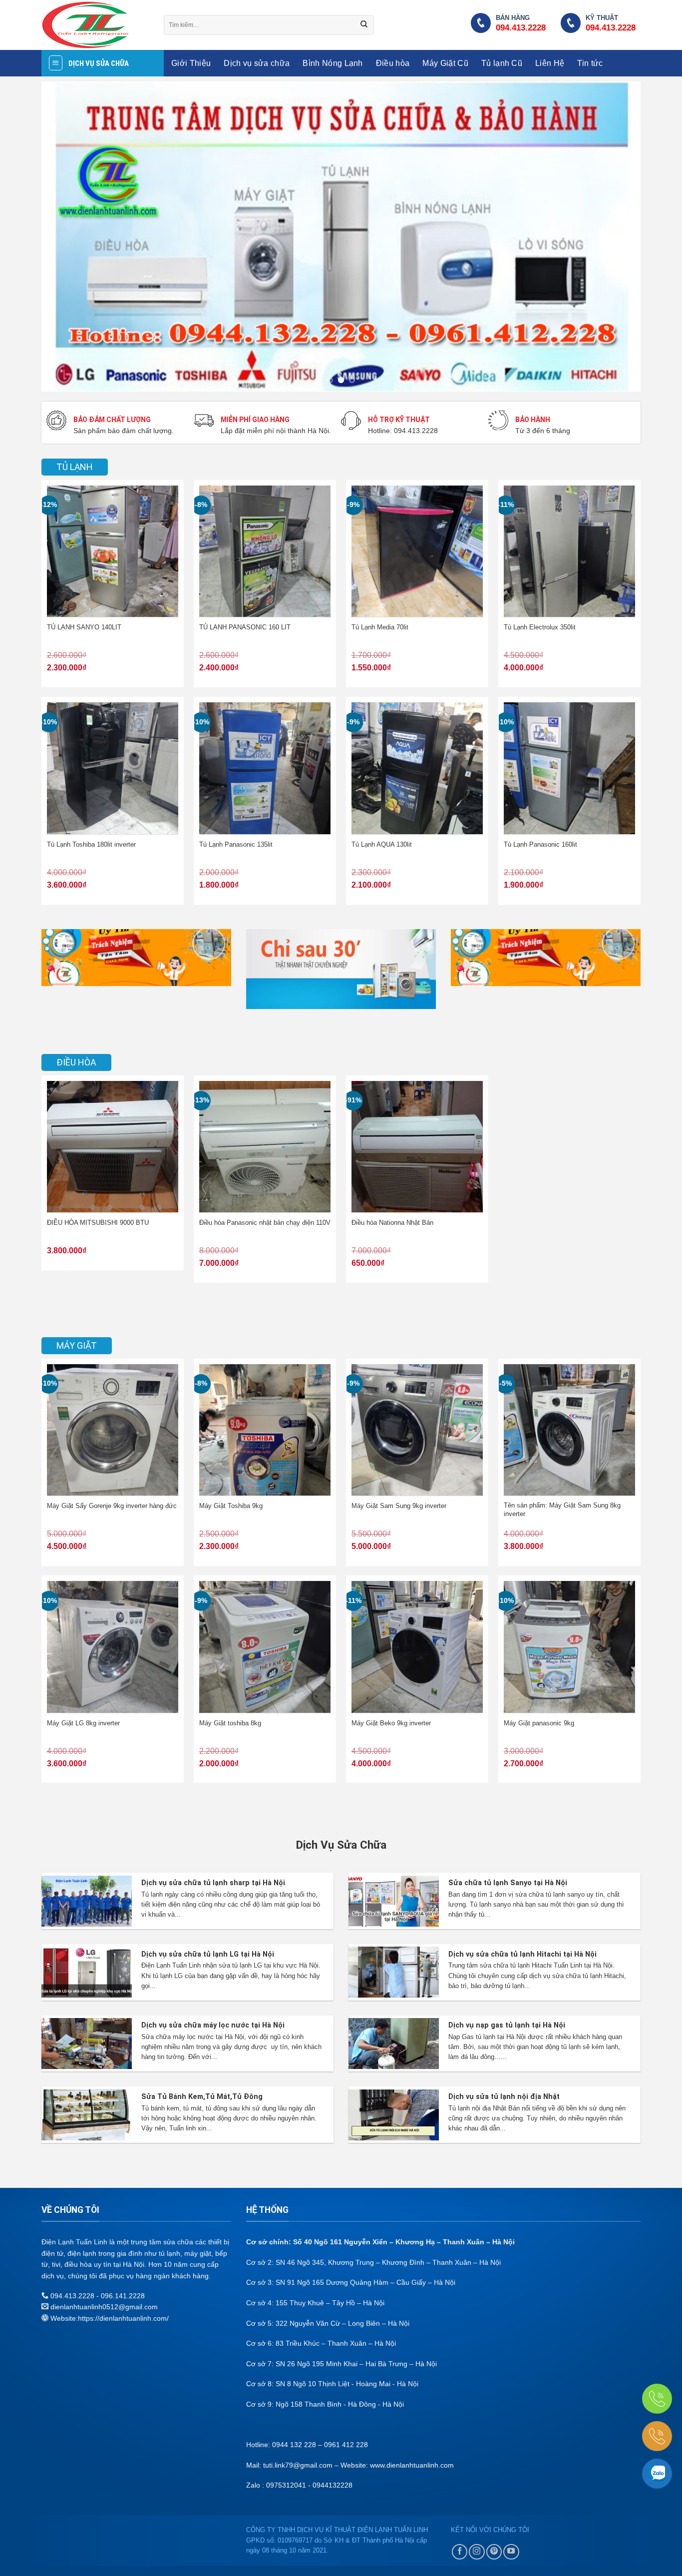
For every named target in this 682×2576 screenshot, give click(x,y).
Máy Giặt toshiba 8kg (230, 1723)
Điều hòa (393, 63)
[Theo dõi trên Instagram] (477, 2552)
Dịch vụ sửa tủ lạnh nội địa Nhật (504, 2097)
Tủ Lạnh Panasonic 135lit (236, 845)
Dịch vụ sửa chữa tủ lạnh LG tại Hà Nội (208, 1954)
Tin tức (590, 63)
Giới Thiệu (191, 63)
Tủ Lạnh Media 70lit (380, 627)
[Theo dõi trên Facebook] (460, 2552)
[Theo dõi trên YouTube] (511, 2552)
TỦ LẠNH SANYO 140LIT (84, 627)
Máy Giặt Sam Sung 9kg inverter (399, 1506)
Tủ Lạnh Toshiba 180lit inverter (91, 845)
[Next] (616, 236)
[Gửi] (364, 25)
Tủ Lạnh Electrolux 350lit (540, 627)
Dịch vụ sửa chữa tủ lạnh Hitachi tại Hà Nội (522, 1954)
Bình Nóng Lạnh (333, 63)
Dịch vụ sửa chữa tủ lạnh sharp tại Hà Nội (213, 1883)
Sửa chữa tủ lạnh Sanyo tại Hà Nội (508, 1883)
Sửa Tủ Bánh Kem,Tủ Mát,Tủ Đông (202, 2097)
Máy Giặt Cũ (445, 63)
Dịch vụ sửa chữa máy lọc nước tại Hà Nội (213, 2025)
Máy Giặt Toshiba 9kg (232, 1506)
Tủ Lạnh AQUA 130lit (382, 845)
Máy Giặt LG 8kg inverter (83, 1723)
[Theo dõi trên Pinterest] (494, 2552)
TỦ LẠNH (75, 467)
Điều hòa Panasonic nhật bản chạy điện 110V (265, 1223)
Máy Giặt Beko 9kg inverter (391, 1723)
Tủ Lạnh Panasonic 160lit (540, 845)
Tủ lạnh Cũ (502, 63)
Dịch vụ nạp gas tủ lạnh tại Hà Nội (507, 2025)
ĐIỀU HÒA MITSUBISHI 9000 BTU (98, 1223)
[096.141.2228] (657, 2399)
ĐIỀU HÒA (76, 1062)
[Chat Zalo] (657, 2474)
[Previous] (66, 236)
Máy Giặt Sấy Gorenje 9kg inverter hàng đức (112, 1506)
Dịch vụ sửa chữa (257, 63)
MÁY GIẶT (77, 1345)
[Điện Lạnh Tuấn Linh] (95, 25)
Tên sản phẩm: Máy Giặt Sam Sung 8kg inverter (562, 1510)
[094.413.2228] (657, 2436)
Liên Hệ (550, 63)
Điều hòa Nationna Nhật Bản (392, 1223)
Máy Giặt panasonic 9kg (539, 1723)
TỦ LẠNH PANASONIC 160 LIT (245, 627)
